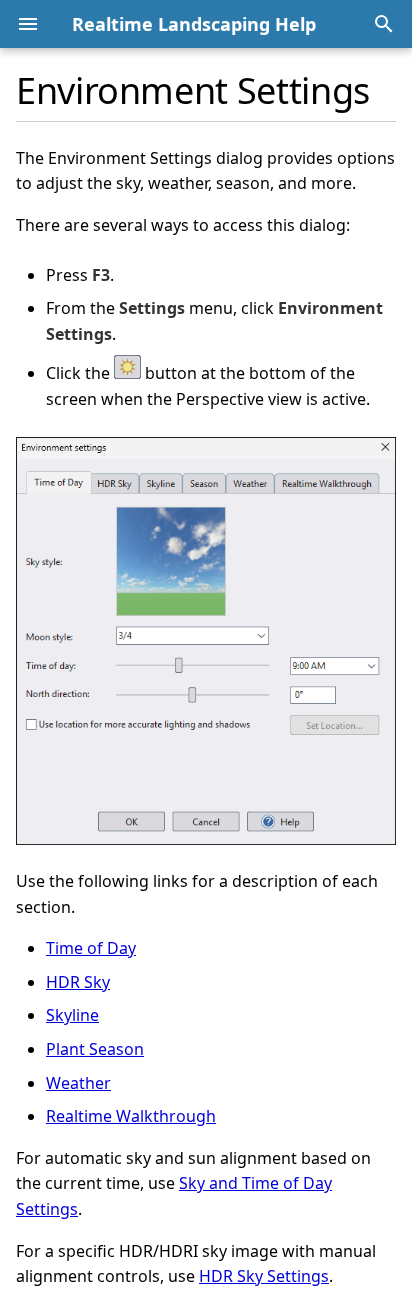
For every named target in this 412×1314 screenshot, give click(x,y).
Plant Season (95, 1049)
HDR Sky (78, 982)
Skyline (72, 1015)
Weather (78, 1083)
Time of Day (91, 948)
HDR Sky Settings (264, 1276)
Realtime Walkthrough (131, 1116)
